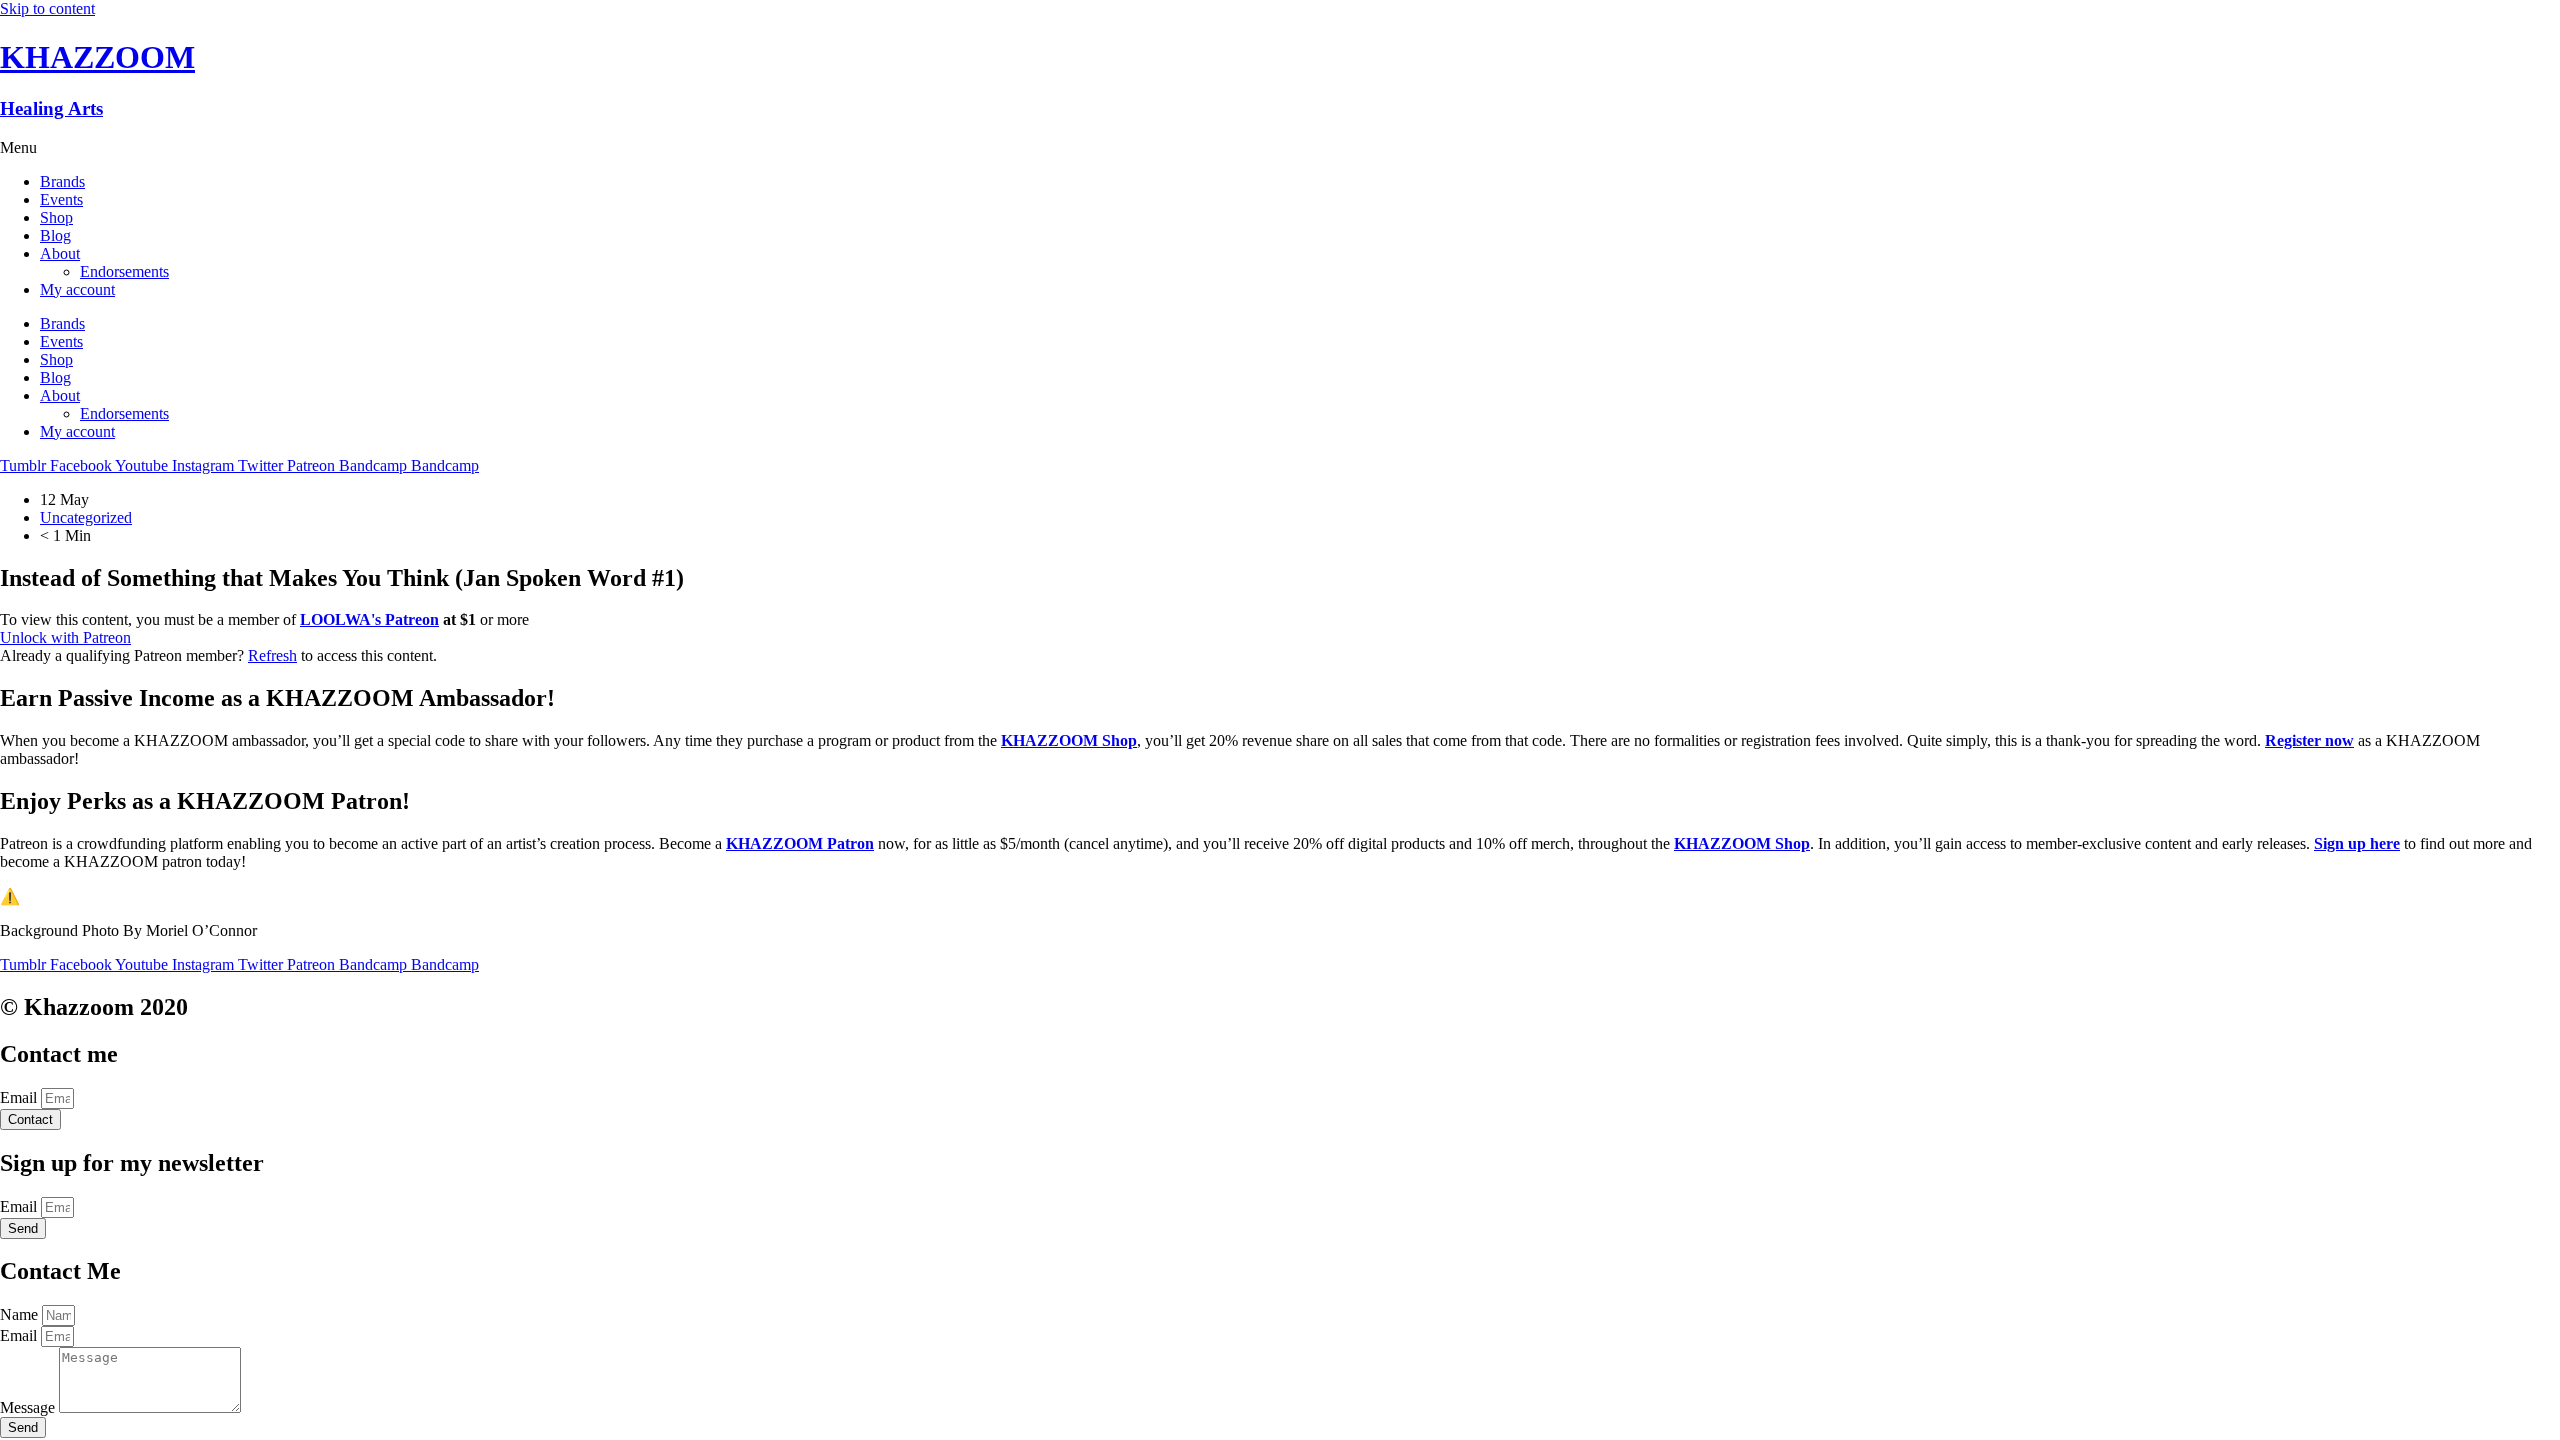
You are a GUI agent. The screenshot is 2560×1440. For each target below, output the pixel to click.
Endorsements (124, 271)
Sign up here (2357, 843)
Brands (62, 181)
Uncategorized (86, 517)
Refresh (272, 655)
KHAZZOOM (97, 57)
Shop (56, 217)
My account (77, 289)
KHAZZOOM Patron (800, 843)
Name (21, 1314)
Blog (55, 235)
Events (61, 199)
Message (29, 1407)
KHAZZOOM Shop (1069, 740)
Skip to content (47, 8)
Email (20, 1097)
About (60, 253)
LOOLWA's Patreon (369, 619)
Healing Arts (51, 108)
